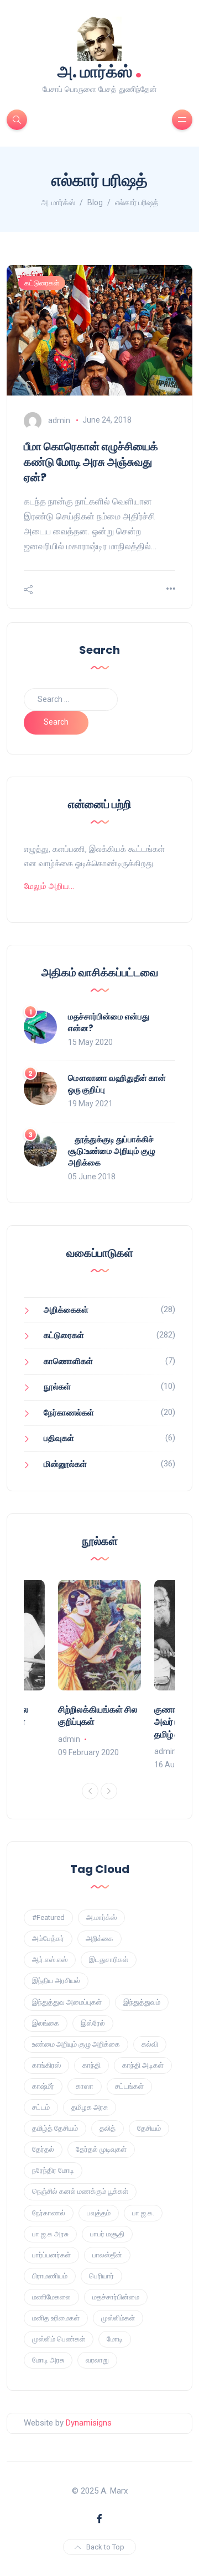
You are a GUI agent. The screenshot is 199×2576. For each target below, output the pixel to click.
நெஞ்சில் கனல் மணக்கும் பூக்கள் (80, 2191)
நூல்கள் (57, 1387)
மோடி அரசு (48, 2360)
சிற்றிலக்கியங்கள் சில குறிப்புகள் (98, 1716)
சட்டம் (41, 2107)
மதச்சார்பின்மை (116, 2297)
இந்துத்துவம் (142, 2002)
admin (59, 420)
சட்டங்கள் (129, 2086)
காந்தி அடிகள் (143, 2065)
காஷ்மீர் (43, 2086)
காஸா (85, 2086)
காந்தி (91, 2065)
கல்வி (150, 2044)
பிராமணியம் (50, 2276)
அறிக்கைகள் (66, 1310)
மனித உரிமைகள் (56, 2318)
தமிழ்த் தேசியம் (55, 2128)
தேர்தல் (43, 2149)
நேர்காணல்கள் (69, 1413)
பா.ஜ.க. (143, 2213)
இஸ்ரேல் (93, 2023)
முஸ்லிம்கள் (118, 2318)
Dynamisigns (89, 2423)
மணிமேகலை (51, 2297)
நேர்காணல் (49, 2213)
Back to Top (105, 2547)
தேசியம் (149, 2128)
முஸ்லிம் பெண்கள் (59, 2339)
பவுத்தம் (99, 2213)
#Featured (48, 1917)
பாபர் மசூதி (107, 2234)
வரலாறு (97, 2360)
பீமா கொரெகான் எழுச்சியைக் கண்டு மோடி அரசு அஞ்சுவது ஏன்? (91, 462)
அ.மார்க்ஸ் (101, 1917)
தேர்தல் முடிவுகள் (101, 2149)
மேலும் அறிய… (49, 886)
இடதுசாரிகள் (109, 1960)
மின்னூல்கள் (65, 1464)
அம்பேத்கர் (48, 1938)
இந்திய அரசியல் (56, 1981)
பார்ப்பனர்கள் (51, 2255)
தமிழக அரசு (90, 2107)
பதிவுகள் (59, 1438)
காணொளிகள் (68, 1361)
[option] (99, 1669)
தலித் (108, 2128)
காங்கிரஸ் (46, 2065)
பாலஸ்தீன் (107, 2255)
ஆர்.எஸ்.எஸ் (50, 1960)
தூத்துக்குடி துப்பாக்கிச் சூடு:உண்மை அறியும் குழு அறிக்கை (112, 1151)
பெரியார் (101, 2276)
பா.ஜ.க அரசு (50, 2234)
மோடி (115, 2339)
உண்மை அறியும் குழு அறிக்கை (76, 2044)
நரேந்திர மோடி (53, 2170)
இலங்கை (46, 2023)
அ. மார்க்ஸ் (100, 71)
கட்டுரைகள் (42, 283)
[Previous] (90, 1791)
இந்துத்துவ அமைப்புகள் (67, 2002)
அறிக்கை (99, 1938)
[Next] (109, 1791)
